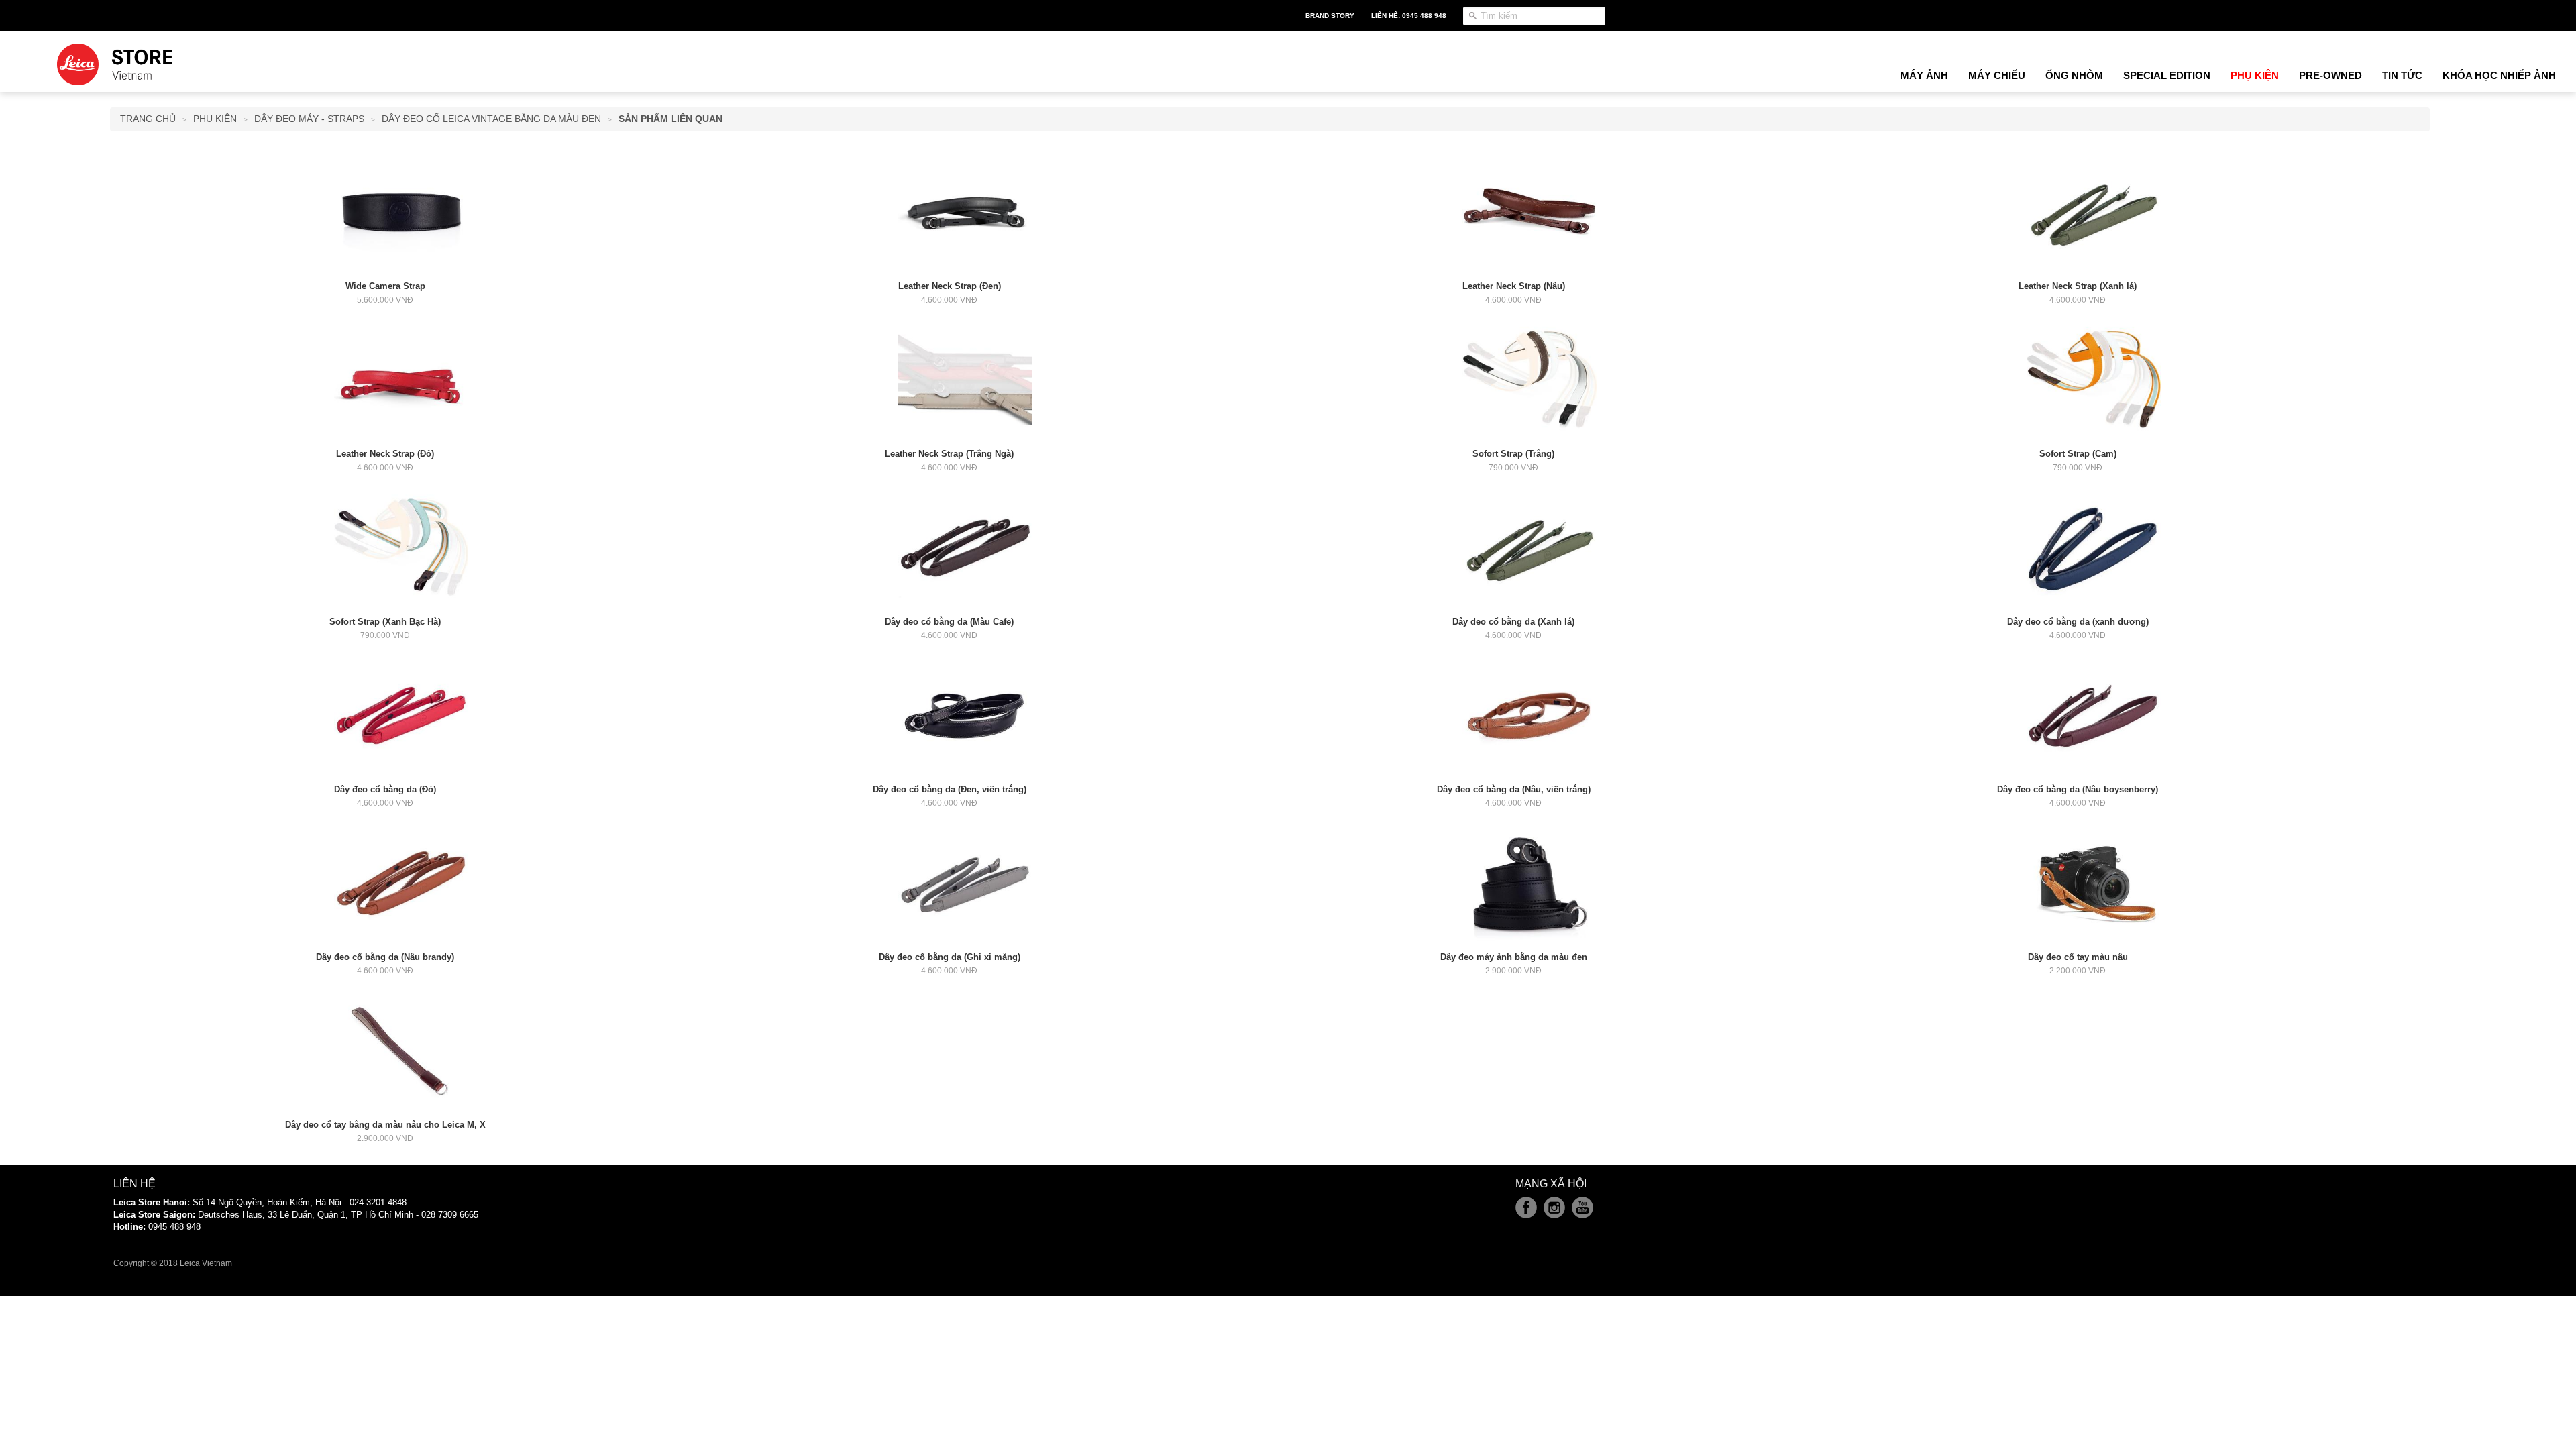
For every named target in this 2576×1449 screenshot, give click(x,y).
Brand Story (1330, 16)
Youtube (1582, 1207)
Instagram (1554, 1207)
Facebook (1526, 1207)
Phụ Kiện (215, 119)
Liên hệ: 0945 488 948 (1409, 16)
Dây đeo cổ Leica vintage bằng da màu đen (491, 119)
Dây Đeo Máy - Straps (309, 119)
